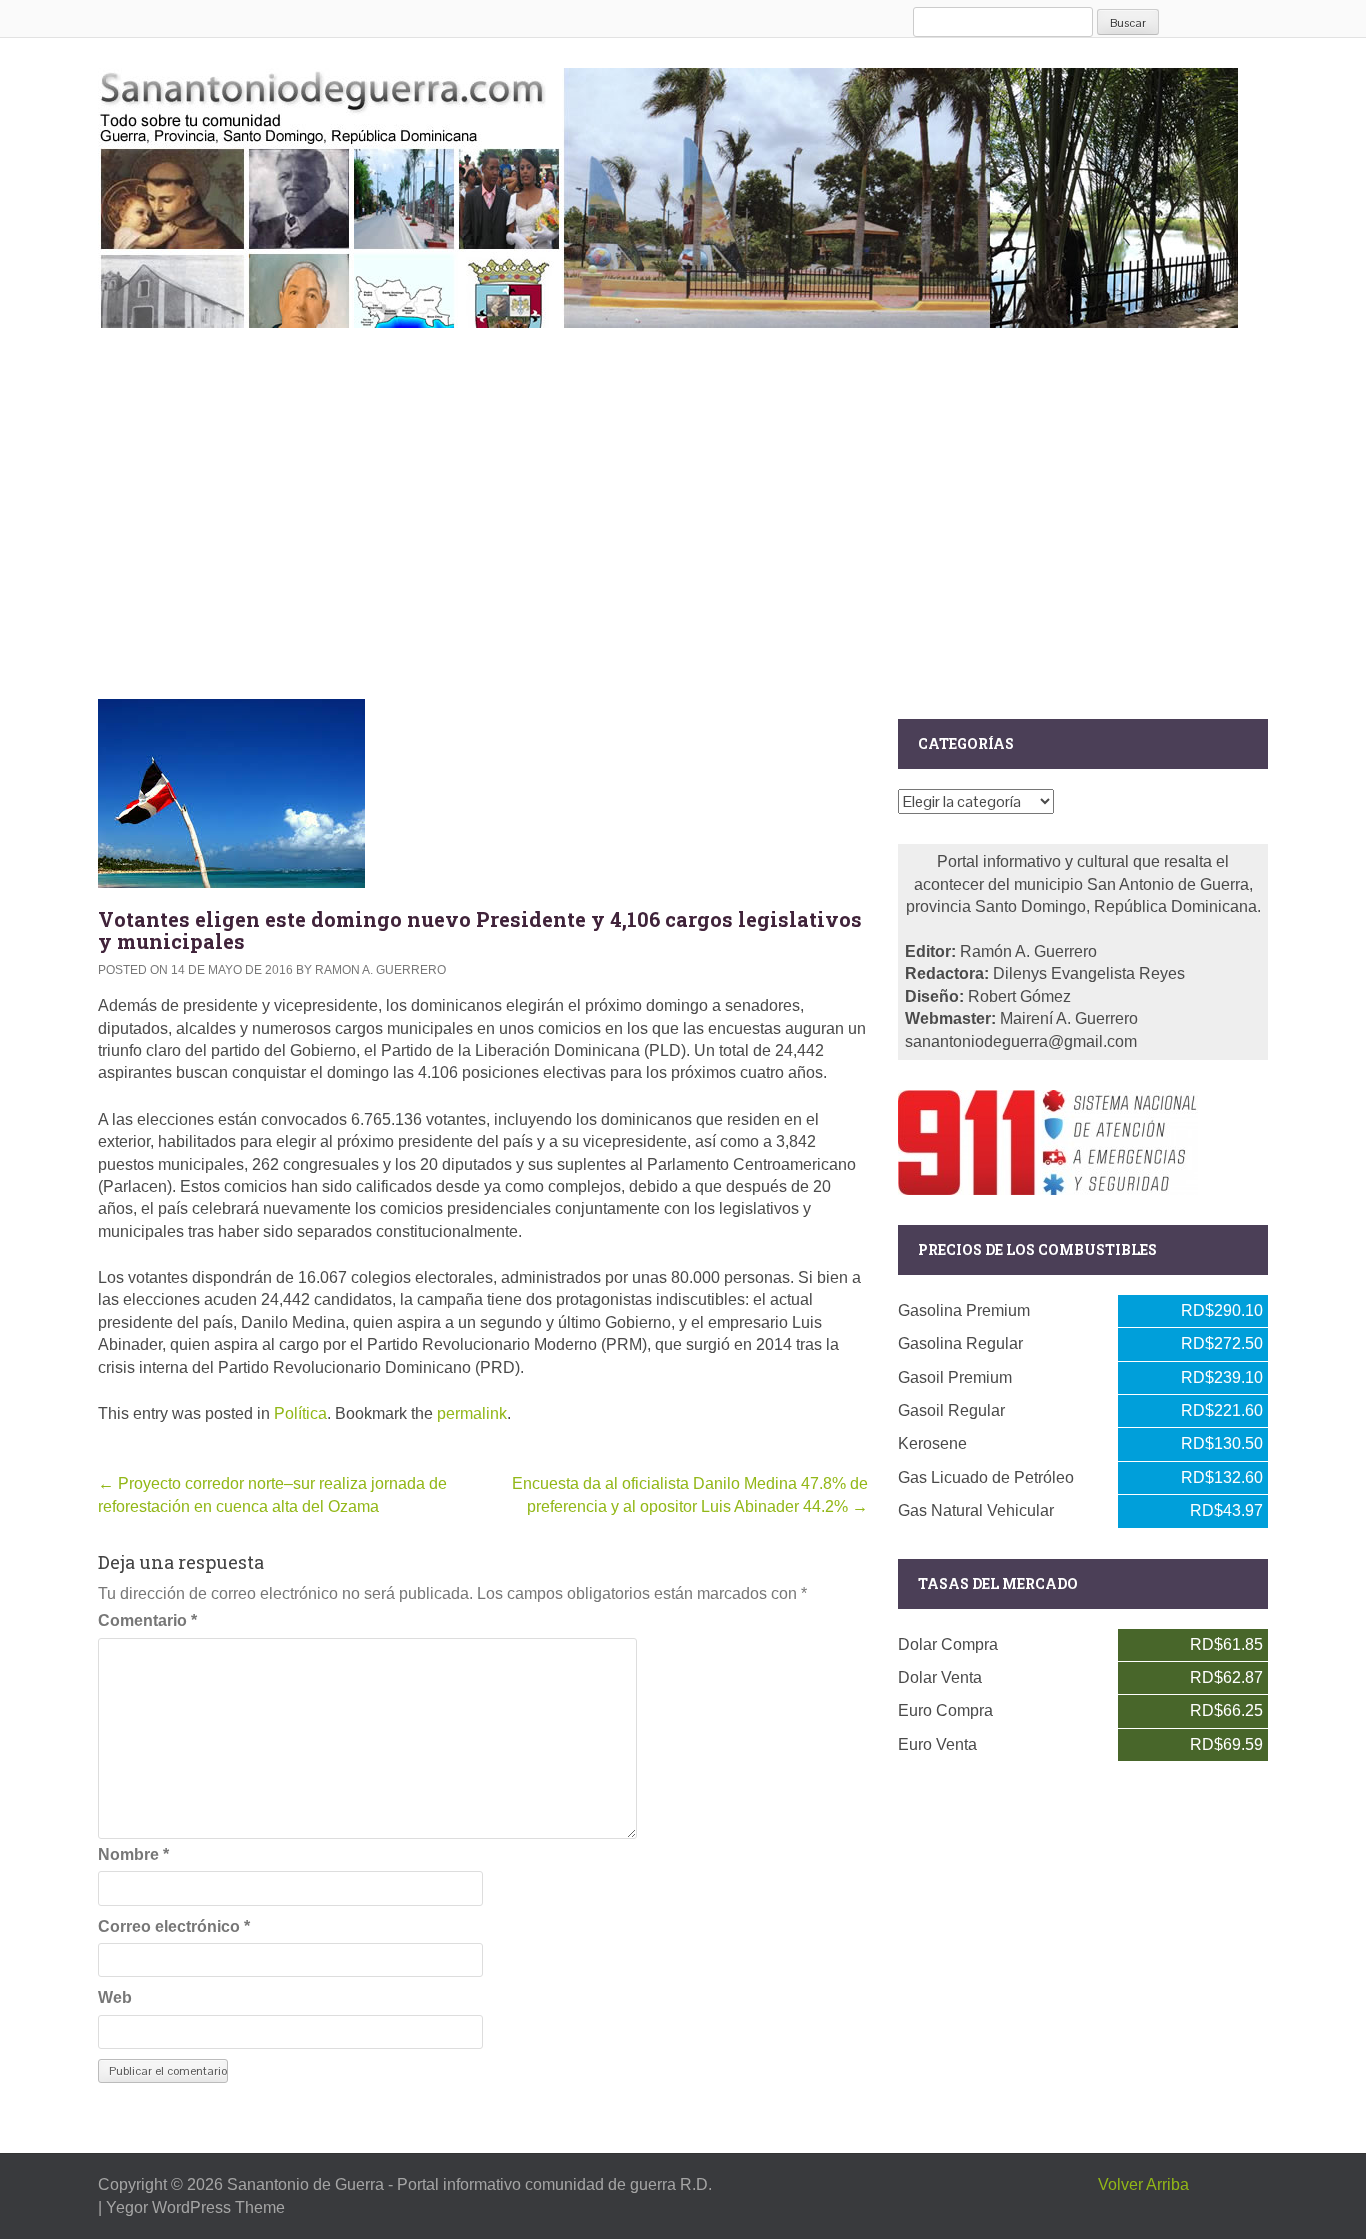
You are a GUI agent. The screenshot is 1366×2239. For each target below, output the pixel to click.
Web (115, 1997)
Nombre (133, 1854)
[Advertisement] (683, 509)
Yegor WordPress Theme (195, 2207)
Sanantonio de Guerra (305, 2184)
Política (300, 1413)
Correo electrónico (174, 1926)
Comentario (147, 1620)
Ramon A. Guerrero (380, 970)
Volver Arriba (1143, 2184)
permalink (472, 1413)
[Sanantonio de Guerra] (668, 194)
